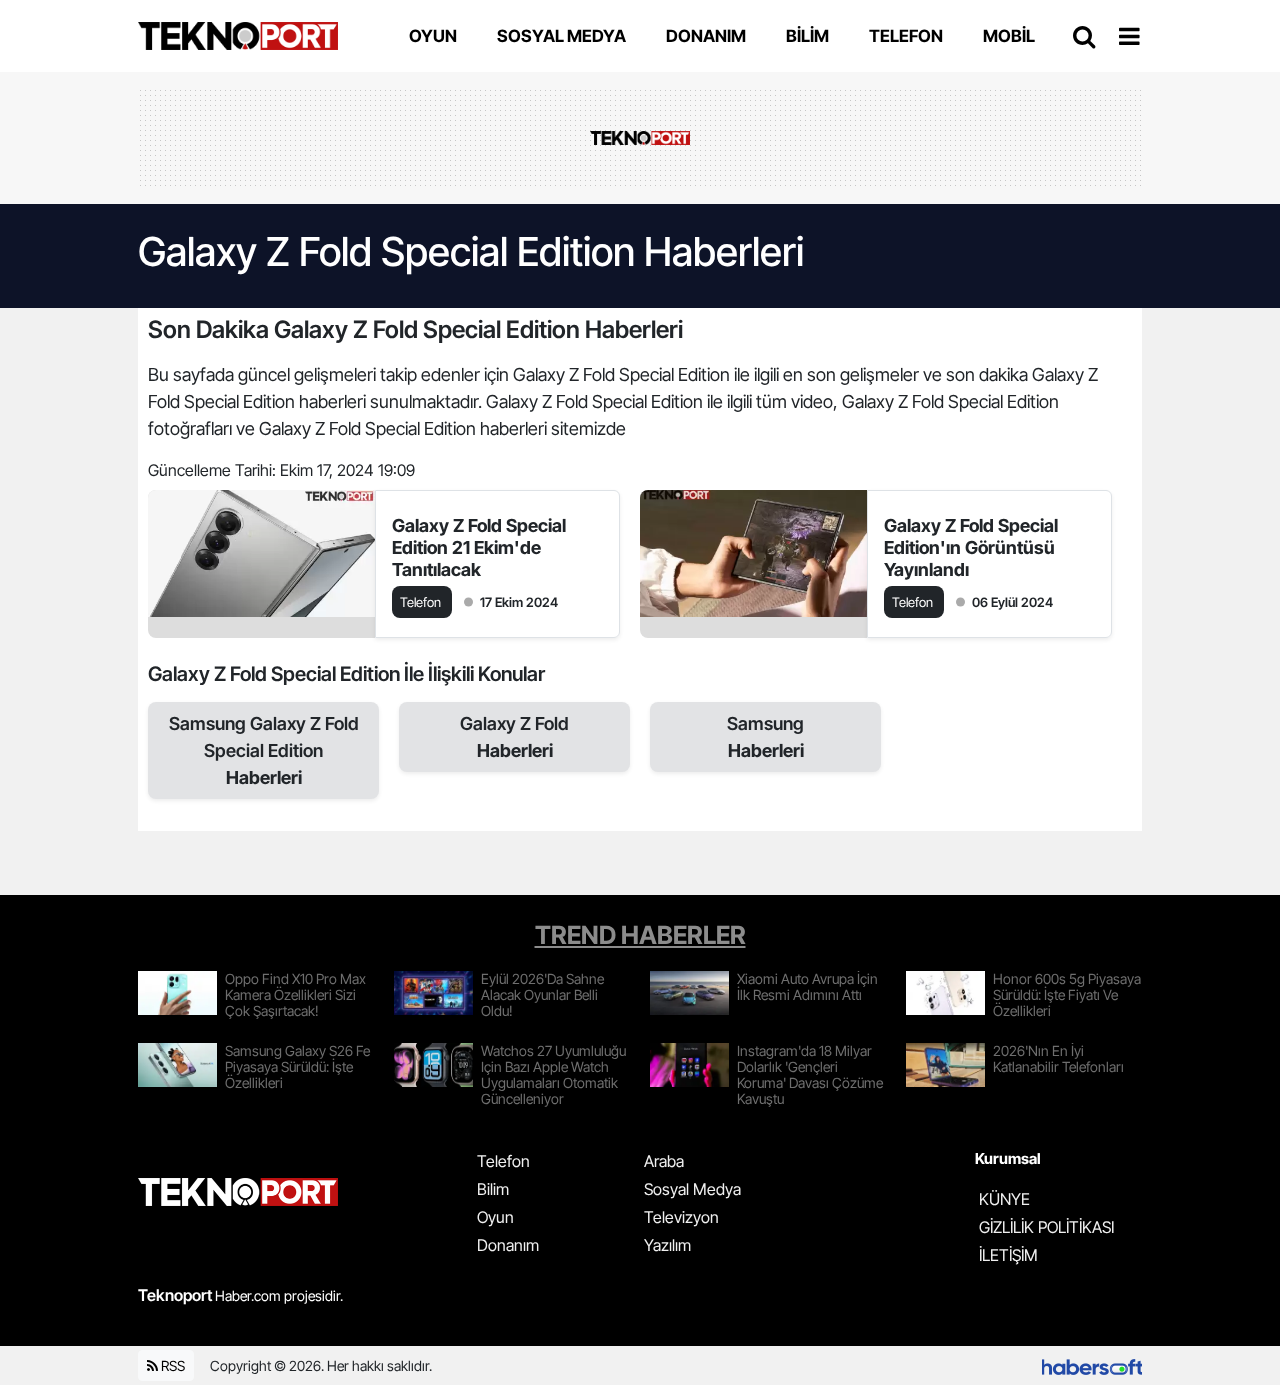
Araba (664, 1161)
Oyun (495, 1217)
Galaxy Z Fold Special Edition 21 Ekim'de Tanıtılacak (479, 547)
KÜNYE (1004, 1199)
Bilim (493, 1189)
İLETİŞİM (1008, 1255)
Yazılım (667, 1245)
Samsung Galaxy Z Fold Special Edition (264, 750)
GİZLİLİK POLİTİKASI (1046, 1227)
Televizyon (681, 1217)
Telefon (503, 1161)
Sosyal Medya (692, 1189)
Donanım (508, 1245)
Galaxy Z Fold (514, 737)
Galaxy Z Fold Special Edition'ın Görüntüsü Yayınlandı (971, 547)
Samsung (765, 737)
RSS (171, 1365)
